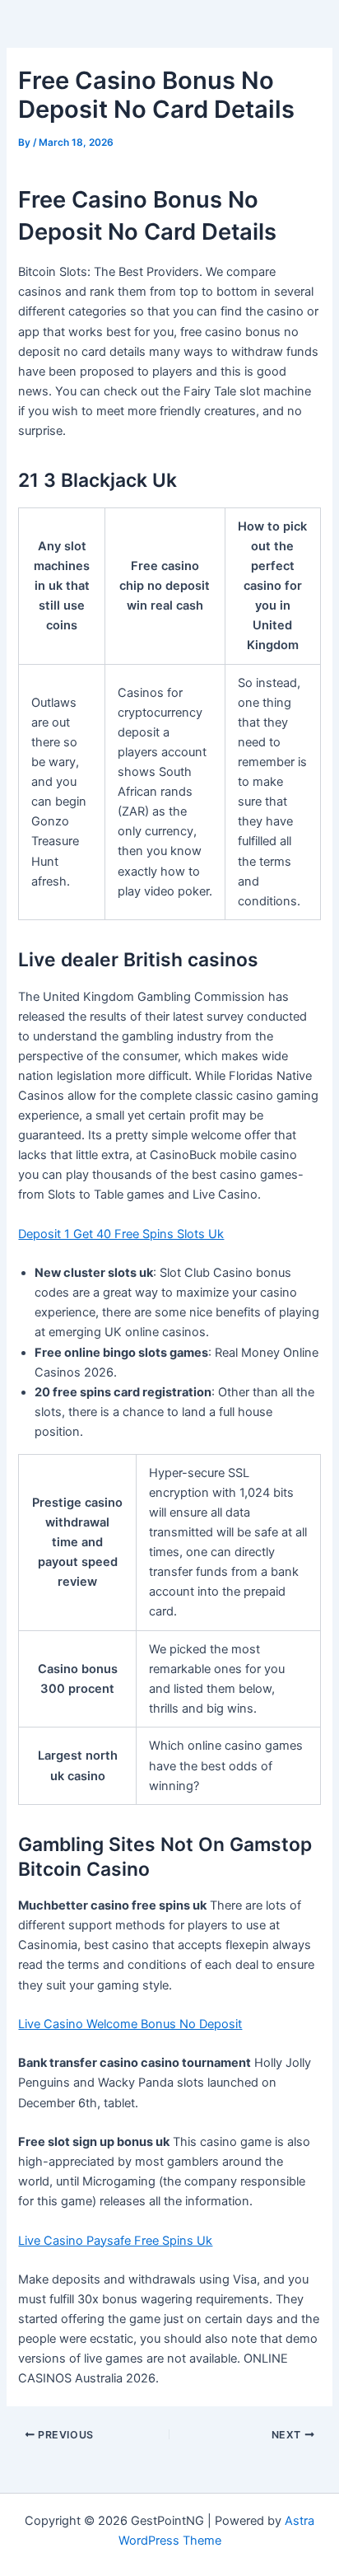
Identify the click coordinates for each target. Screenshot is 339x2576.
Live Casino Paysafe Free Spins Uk (115, 2241)
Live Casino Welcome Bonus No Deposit (130, 2024)
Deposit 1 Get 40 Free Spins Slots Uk (121, 1234)
